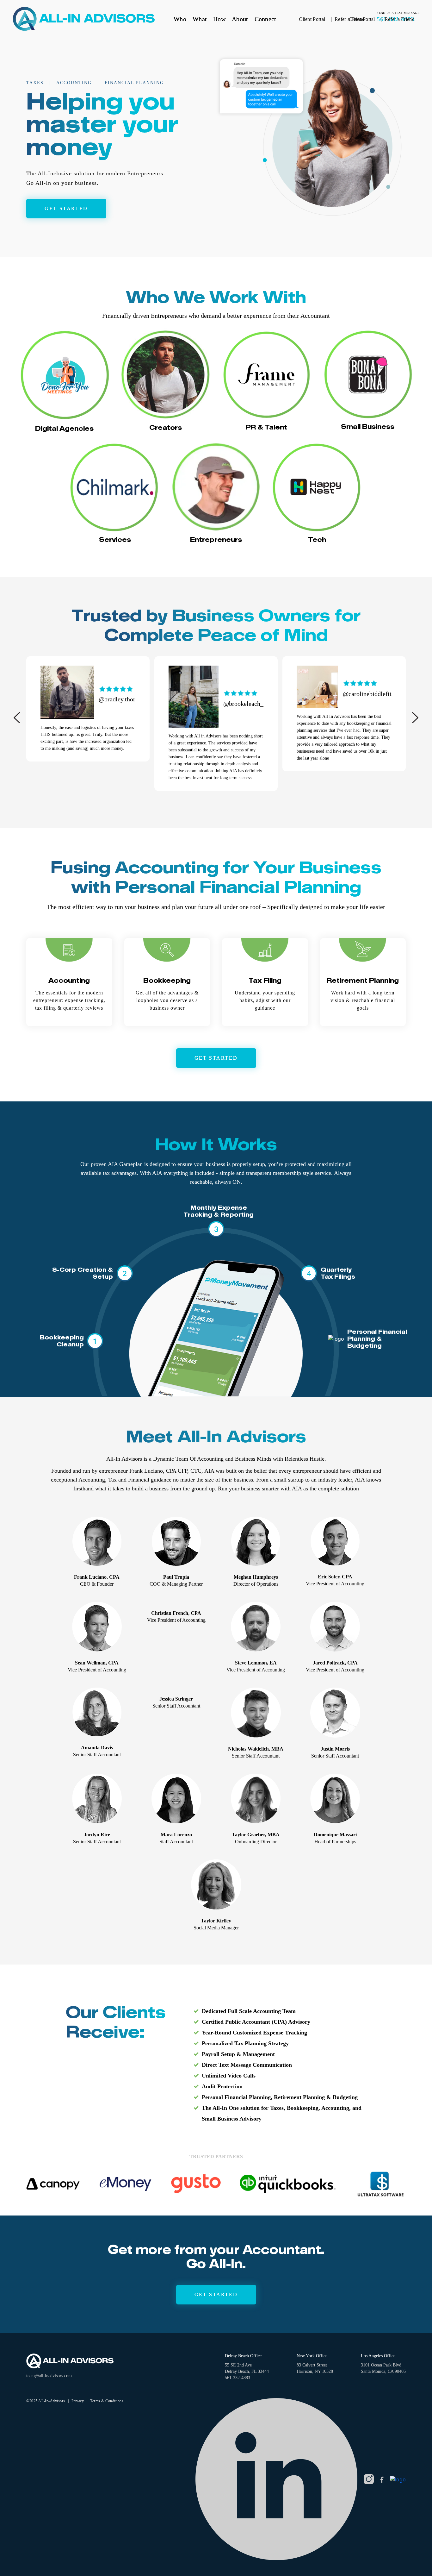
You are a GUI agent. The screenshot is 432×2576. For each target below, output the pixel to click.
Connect (265, 19)
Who (180, 19)
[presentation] (17, 718)
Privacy (78, 2401)
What (200, 19)
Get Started (216, 2294)
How (219, 19)
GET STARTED (66, 208)
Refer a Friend (400, 19)
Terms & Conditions (107, 2401)
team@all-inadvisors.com (49, 2376)
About (240, 19)
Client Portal (362, 19)
